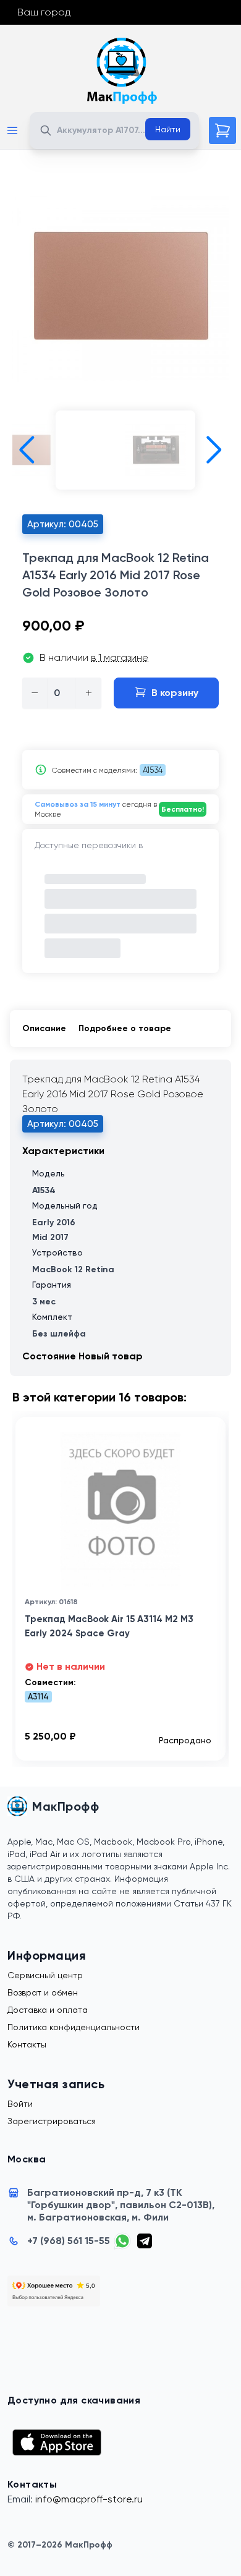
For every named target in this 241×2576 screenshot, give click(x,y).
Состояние (50, 1356)
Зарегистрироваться (52, 2121)
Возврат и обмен (43, 1992)
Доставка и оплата (48, 2010)
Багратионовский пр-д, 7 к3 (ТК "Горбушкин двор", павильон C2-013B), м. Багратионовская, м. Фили (121, 2205)
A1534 (153, 770)
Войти (20, 2104)
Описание (44, 1028)
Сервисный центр (45, 1975)
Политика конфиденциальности (74, 2027)
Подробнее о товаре (125, 1028)
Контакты (27, 2044)
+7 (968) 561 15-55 (69, 2241)
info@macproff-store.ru (89, 2499)
